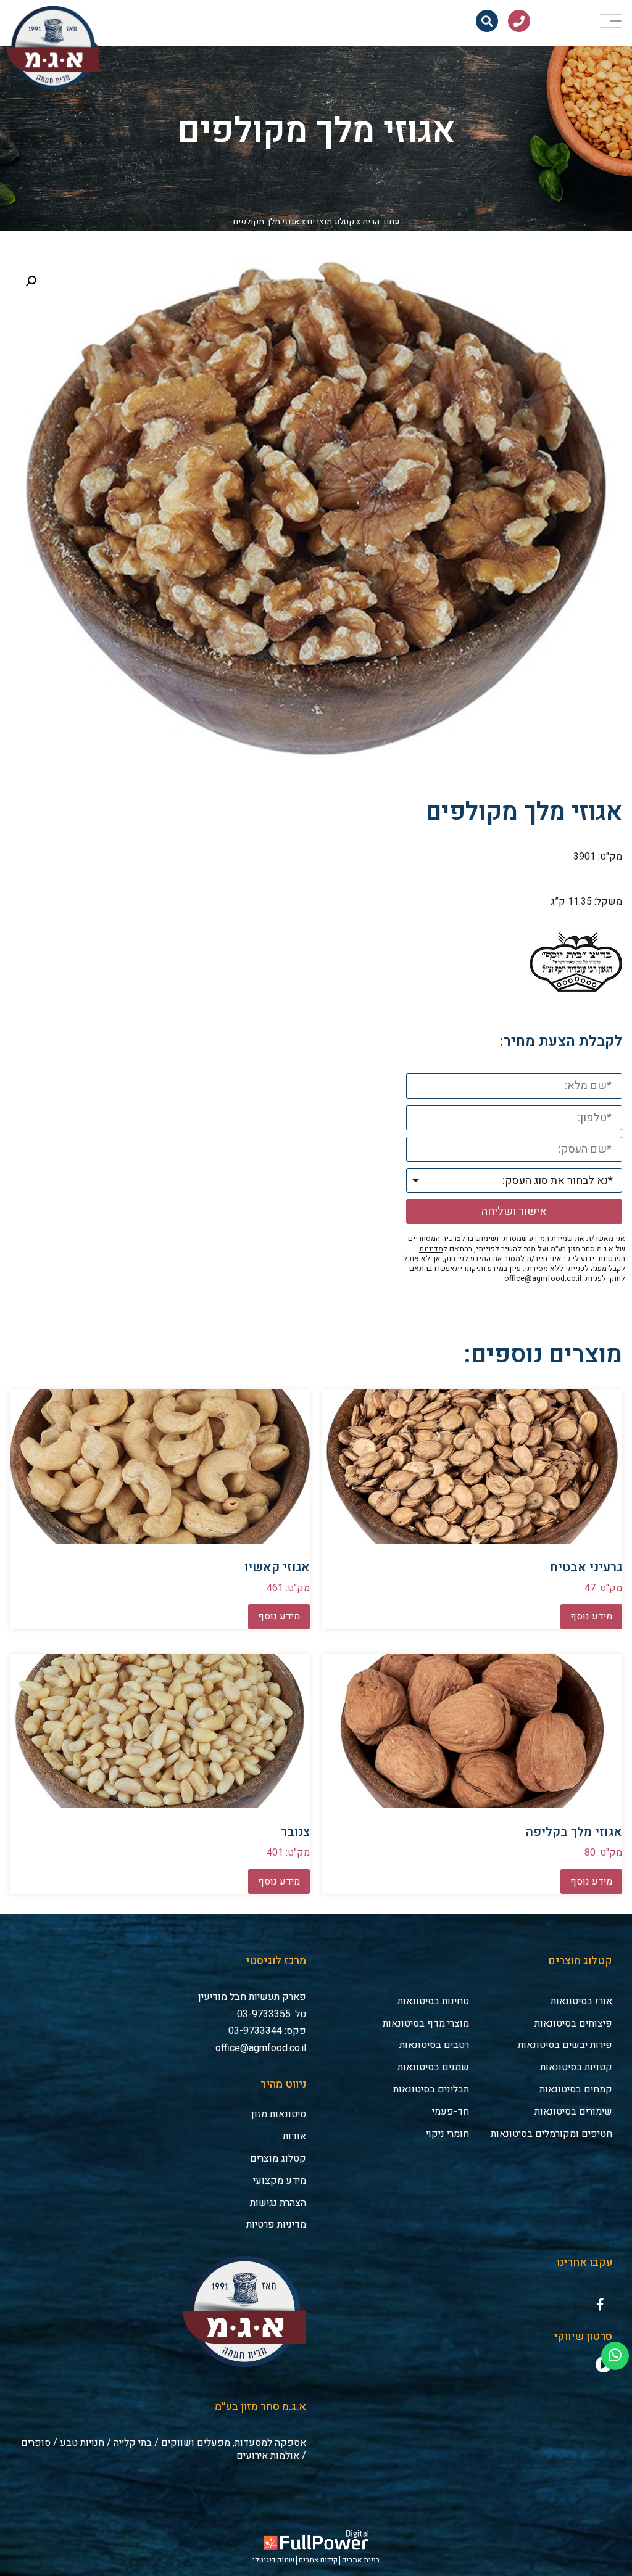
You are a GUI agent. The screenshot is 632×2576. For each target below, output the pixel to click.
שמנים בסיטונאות (433, 2067)
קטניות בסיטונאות (576, 2067)
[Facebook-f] (600, 2305)
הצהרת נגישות (278, 2203)
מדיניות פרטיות (276, 2224)
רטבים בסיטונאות (434, 2045)
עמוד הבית (381, 222)
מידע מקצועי (280, 2181)
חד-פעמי (451, 2112)
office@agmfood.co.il (543, 1278)
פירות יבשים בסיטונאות (565, 2045)
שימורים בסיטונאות (573, 2112)
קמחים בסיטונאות (576, 2089)
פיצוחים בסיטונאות (573, 2023)
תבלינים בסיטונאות (431, 2089)
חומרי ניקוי (447, 2134)
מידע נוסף (591, 1616)
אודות (294, 2136)
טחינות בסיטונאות (433, 2001)
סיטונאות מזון (279, 2114)
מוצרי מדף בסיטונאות (426, 2023)
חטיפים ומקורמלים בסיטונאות (551, 2134)
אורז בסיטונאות (581, 2001)
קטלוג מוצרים (331, 222)
